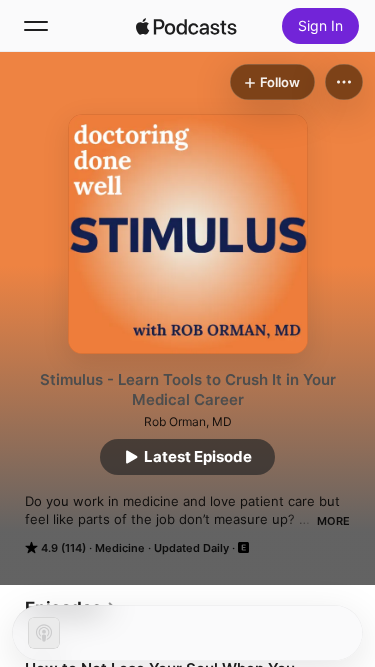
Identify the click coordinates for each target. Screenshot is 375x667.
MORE (333, 521)
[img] (187, 26)
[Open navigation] (36, 26)
